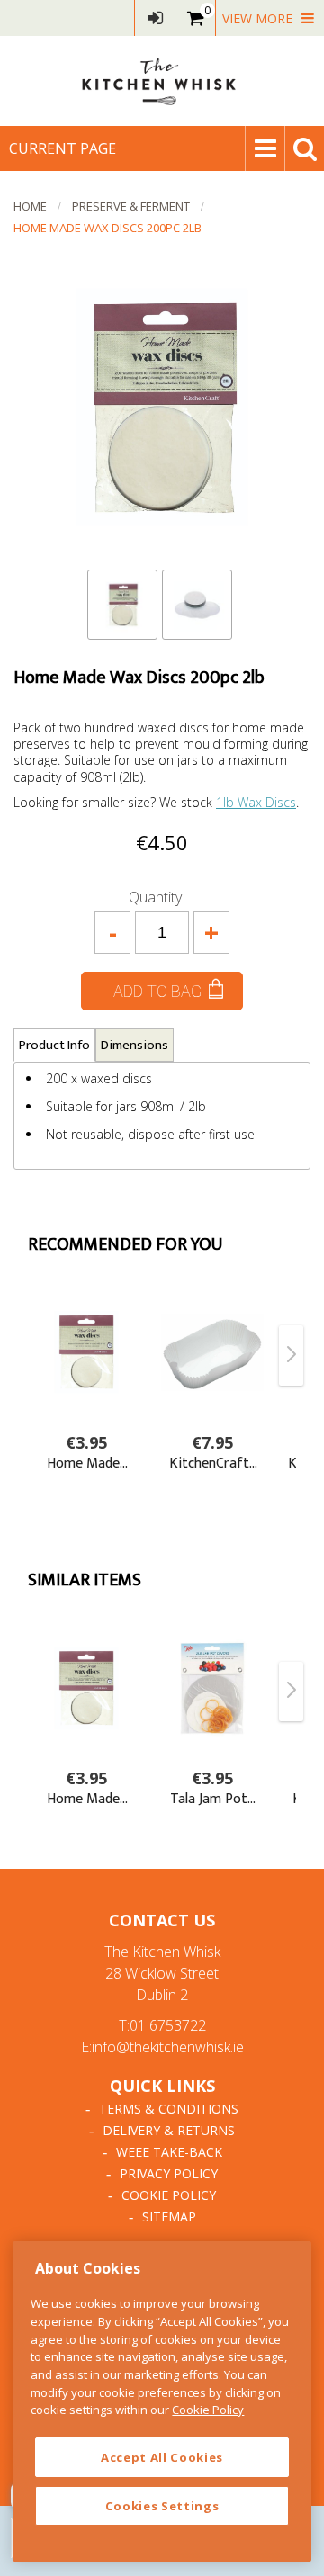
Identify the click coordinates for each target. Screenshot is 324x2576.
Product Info (54, 1045)
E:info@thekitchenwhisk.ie (162, 2047)
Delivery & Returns (169, 2130)
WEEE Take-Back (169, 2152)
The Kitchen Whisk (162, 81)
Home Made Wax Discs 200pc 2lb (108, 228)
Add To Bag (157, 991)
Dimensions (135, 1045)
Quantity (155, 897)
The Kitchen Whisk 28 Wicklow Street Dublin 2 (162, 1973)
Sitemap (169, 2217)
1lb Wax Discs (256, 802)
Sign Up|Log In (155, 18)
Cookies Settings (162, 2506)
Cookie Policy (169, 2195)
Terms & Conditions (169, 2109)
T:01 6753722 (162, 2025)
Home (30, 206)
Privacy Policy (169, 2173)
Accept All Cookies (162, 2457)
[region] (162, 2401)
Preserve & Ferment (131, 206)
